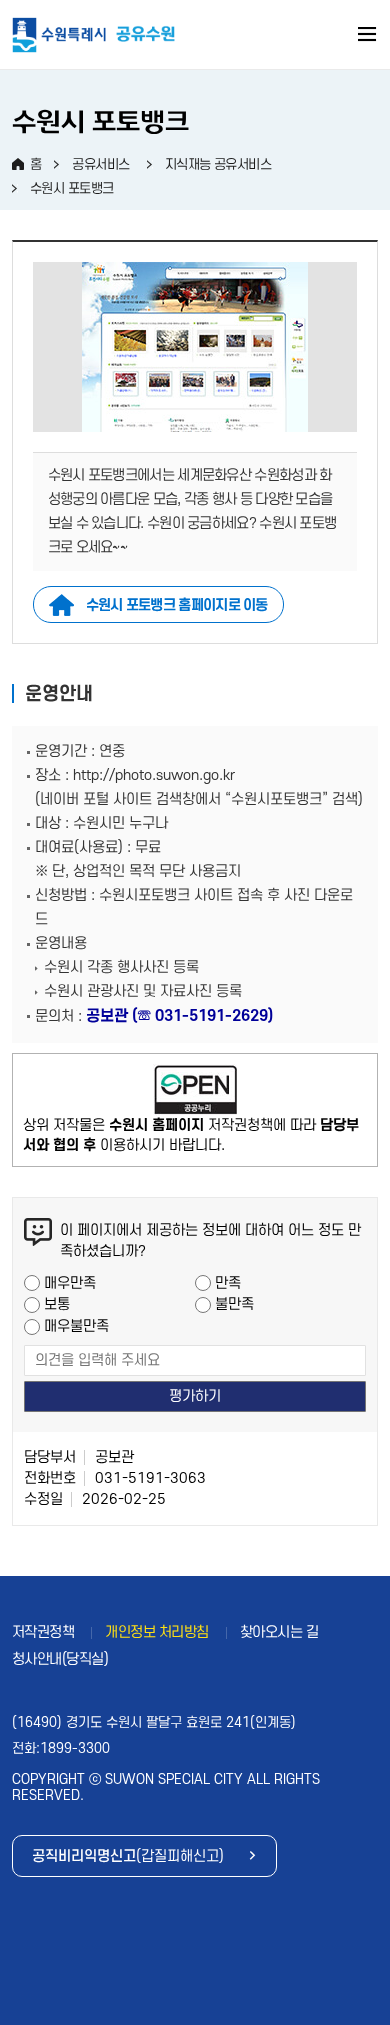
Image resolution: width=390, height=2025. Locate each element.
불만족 (234, 1304)
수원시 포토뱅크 (72, 188)
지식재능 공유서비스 (218, 164)
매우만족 (70, 1283)
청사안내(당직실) (60, 1659)
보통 (57, 1304)
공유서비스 (100, 164)
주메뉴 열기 (368, 37)
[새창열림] (195, 1090)
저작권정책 (43, 1632)
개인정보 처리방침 (157, 1632)
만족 (228, 1283)
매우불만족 (76, 1326)
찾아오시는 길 (279, 1632)
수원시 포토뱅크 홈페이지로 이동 (177, 605)
